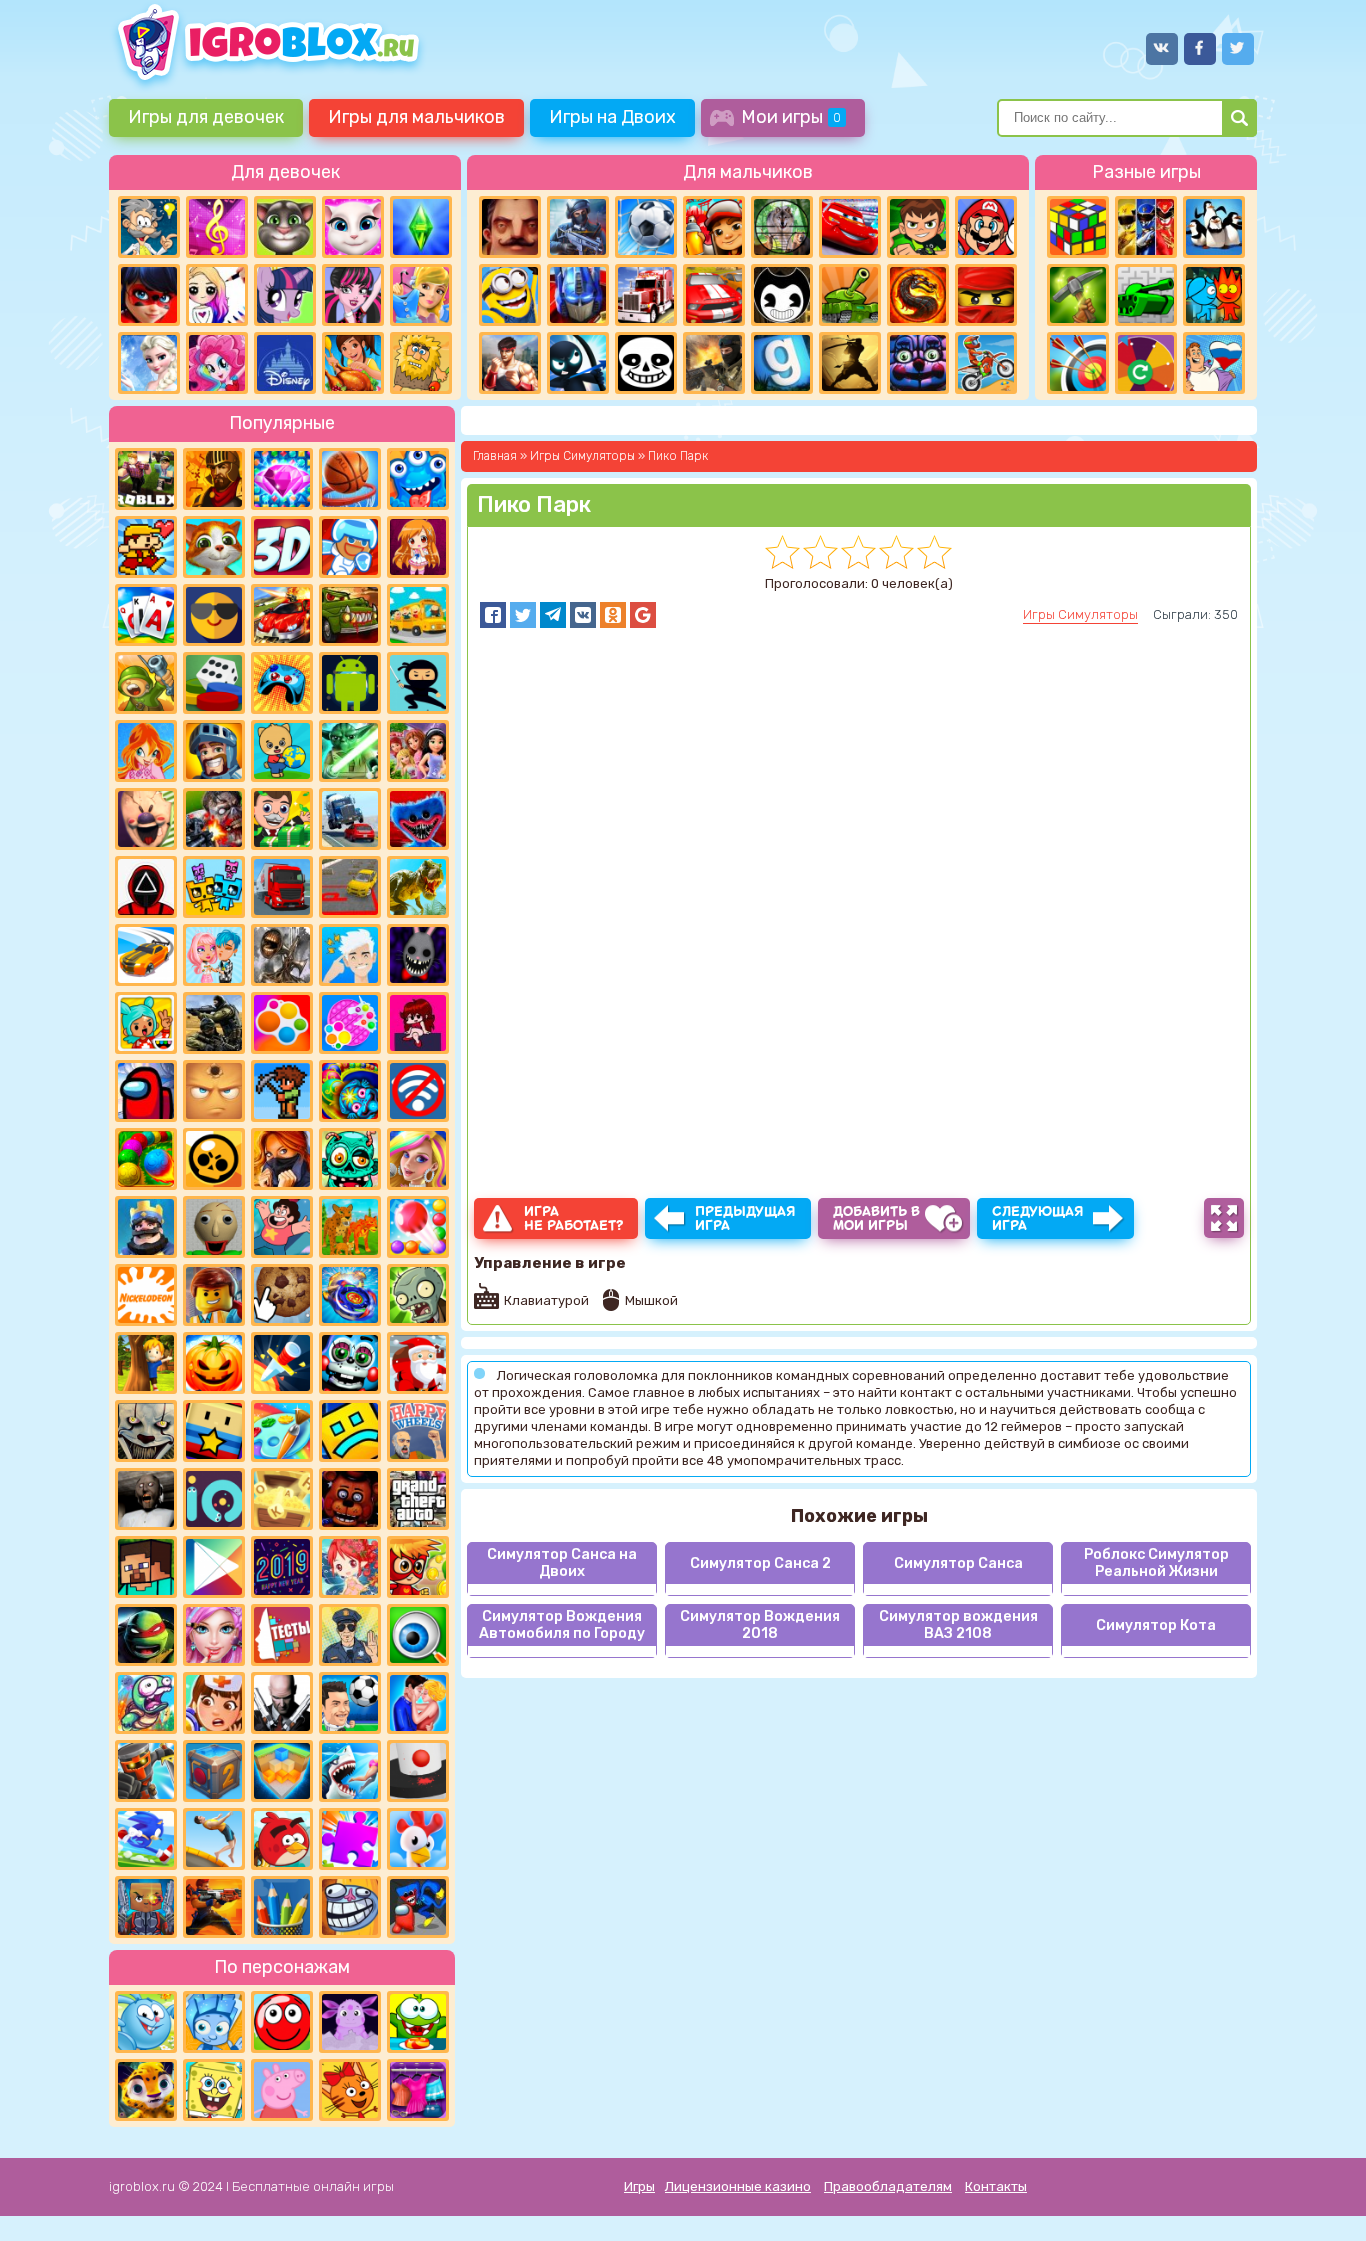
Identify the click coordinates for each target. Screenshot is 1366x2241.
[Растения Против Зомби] (418, 1295)
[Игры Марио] (986, 227)
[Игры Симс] (421, 227)
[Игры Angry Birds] (282, 1839)
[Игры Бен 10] (918, 227)
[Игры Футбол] (646, 227)
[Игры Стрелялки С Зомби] (214, 819)
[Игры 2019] (282, 1567)
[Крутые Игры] (214, 615)
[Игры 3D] (282, 547)
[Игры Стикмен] (578, 363)
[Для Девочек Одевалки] (418, 2090)
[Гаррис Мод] (782, 363)
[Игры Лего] (214, 1295)
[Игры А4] (350, 955)
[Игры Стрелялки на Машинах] (282, 615)
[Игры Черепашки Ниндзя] (146, 1635)
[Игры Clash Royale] (146, 1227)
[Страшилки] (146, 1431)
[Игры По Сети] (146, 1907)
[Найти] (1239, 118)
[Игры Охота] (782, 227)
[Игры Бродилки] (418, 1567)
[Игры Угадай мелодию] (217, 227)
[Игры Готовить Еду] (353, 363)
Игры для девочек (206, 117)
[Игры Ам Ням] (418, 2022)
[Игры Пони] (285, 295)
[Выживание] (1078, 295)
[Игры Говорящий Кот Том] (285, 227)
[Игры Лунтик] (350, 2022)
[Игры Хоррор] (918, 363)
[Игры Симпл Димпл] (282, 1023)
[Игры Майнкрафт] (146, 1567)
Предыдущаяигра (745, 1218)
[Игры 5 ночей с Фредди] (350, 1499)
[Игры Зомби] (350, 1159)
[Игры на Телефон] (418, 1091)
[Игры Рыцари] (214, 751)
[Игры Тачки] (850, 227)
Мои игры (791, 117)
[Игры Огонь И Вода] (1214, 295)
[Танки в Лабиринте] (1146, 295)
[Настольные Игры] (214, 683)
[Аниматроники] (350, 1363)
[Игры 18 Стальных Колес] (646, 295)
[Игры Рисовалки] (282, 1907)
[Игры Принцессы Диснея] (285, 363)
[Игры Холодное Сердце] (149, 363)
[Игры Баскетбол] (350, 479)
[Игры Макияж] (214, 1635)
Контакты (996, 2186)
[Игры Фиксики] (214, 2022)
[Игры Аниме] (418, 547)
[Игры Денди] (146, 547)
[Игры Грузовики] (282, 887)
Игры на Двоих (612, 117)
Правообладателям (888, 2186)
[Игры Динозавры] (418, 887)
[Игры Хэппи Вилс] (418, 1431)
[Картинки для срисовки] (217, 295)
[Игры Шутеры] (578, 227)
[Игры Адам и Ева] (421, 363)
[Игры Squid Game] (146, 887)
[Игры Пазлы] (350, 1839)
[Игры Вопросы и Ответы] (1146, 363)
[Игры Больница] (214, 1703)
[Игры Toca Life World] (146, 1023)
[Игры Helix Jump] (418, 1771)
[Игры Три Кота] (350, 2090)
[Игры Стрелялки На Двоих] (214, 1023)
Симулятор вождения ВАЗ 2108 (958, 1625)
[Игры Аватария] (214, 955)
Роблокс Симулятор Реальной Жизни (1156, 1563)
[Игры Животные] (214, 547)
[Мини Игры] (282, 683)
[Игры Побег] (350, 547)
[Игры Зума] (350, 1091)
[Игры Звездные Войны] (350, 751)
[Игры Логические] (149, 227)
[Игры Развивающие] (282, 751)
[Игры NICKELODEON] (146, 1295)
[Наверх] (1323, 2198)
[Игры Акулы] (350, 1771)
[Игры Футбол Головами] (350, 1703)
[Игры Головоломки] (1078, 227)
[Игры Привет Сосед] (510, 227)
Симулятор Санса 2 (760, 1563)
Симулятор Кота (1156, 1625)
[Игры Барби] (418, 1159)
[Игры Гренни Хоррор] (146, 1499)
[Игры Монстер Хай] (353, 295)
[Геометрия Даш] (350, 1431)
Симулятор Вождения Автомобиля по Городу (562, 1625)
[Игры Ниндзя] (418, 683)
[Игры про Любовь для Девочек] (418, 1703)
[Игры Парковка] (350, 887)
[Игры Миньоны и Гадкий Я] (510, 295)
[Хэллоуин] (214, 1363)
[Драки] (510, 363)
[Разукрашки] (282, 1431)
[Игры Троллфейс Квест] (350, 1907)
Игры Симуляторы (1080, 614)
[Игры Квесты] (214, 1771)
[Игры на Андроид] (350, 683)
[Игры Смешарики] (146, 2022)
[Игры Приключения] (146, 1771)
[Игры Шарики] (418, 1227)
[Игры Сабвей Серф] (714, 227)
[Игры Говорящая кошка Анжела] (353, 227)
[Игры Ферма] (418, 1839)
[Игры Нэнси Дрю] (282, 1159)
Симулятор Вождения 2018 (760, 1625)
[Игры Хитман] (282, 1703)
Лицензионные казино (738, 2186)
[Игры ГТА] (418, 1499)
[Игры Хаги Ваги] (418, 1907)
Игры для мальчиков (416, 117)
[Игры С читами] (282, 1499)
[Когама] (214, 1431)
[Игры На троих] (1146, 227)
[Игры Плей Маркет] (214, 1567)
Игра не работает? (573, 1218)
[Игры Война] (146, 683)
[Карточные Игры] (146, 615)
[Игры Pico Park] (214, 887)
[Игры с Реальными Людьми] (214, 1091)
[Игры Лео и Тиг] (146, 2090)
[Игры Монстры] (418, 479)
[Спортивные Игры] (1078, 363)
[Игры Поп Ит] (350, 1023)
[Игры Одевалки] (421, 295)
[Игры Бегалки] (146, 1839)
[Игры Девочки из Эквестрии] (217, 363)
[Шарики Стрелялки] (146, 1159)
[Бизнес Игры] (282, 819)
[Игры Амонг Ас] (146, 1091)
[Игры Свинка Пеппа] (282, 2090)
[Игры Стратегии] (214, 479)
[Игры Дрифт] (146, 955)
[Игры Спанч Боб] (214, 2090)
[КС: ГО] (714, 363)
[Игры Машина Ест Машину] (350, 615)
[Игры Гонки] (714, 295)
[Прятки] (146, 1363)
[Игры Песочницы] (282, 1771)
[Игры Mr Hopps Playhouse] (418, 955)
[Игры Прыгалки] (214, 1839)
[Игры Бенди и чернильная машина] (782, 295)
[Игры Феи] (350, 1567)
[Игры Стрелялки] (214, 1907)
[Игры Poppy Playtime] (418, 819)
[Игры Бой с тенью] (850, 363)
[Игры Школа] (418, 615)
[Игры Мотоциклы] (986, 363)
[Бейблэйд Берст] (350, 1295)
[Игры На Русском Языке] (1214, 363)
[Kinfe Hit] (282, 1363)
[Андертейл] (646, 363)
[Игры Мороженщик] (146, 819)
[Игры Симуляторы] (350, 1227)
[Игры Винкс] (146, 751)
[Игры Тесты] (282, 1635)
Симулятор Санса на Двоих (562, 1563)
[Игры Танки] (850, 295)
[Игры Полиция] (350, 1635)
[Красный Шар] (282, 2022)
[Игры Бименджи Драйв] (350, 819)
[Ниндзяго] (986, 295)
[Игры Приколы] (146, 1703)
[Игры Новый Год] (418, 1363)
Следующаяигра (1038, 1218)
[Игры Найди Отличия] (418, 1635)
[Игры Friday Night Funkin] (418, 1023)
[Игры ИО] (214, 1499)
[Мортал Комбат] (918, 295)
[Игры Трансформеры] (578, 295)
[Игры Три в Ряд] (282, 479)
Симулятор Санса (958, 1563)
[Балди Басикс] (214, 1227)
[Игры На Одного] (282, 1227)
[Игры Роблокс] (146, 479)
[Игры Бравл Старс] (214, 1159)
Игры (639, 2186)
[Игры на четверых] (1214, 227)
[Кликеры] (282, 1295)
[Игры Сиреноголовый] (282, 955)
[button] (493, 615)
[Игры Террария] (282, 1091)
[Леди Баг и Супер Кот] (149, 295)
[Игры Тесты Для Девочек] (418, 751)
